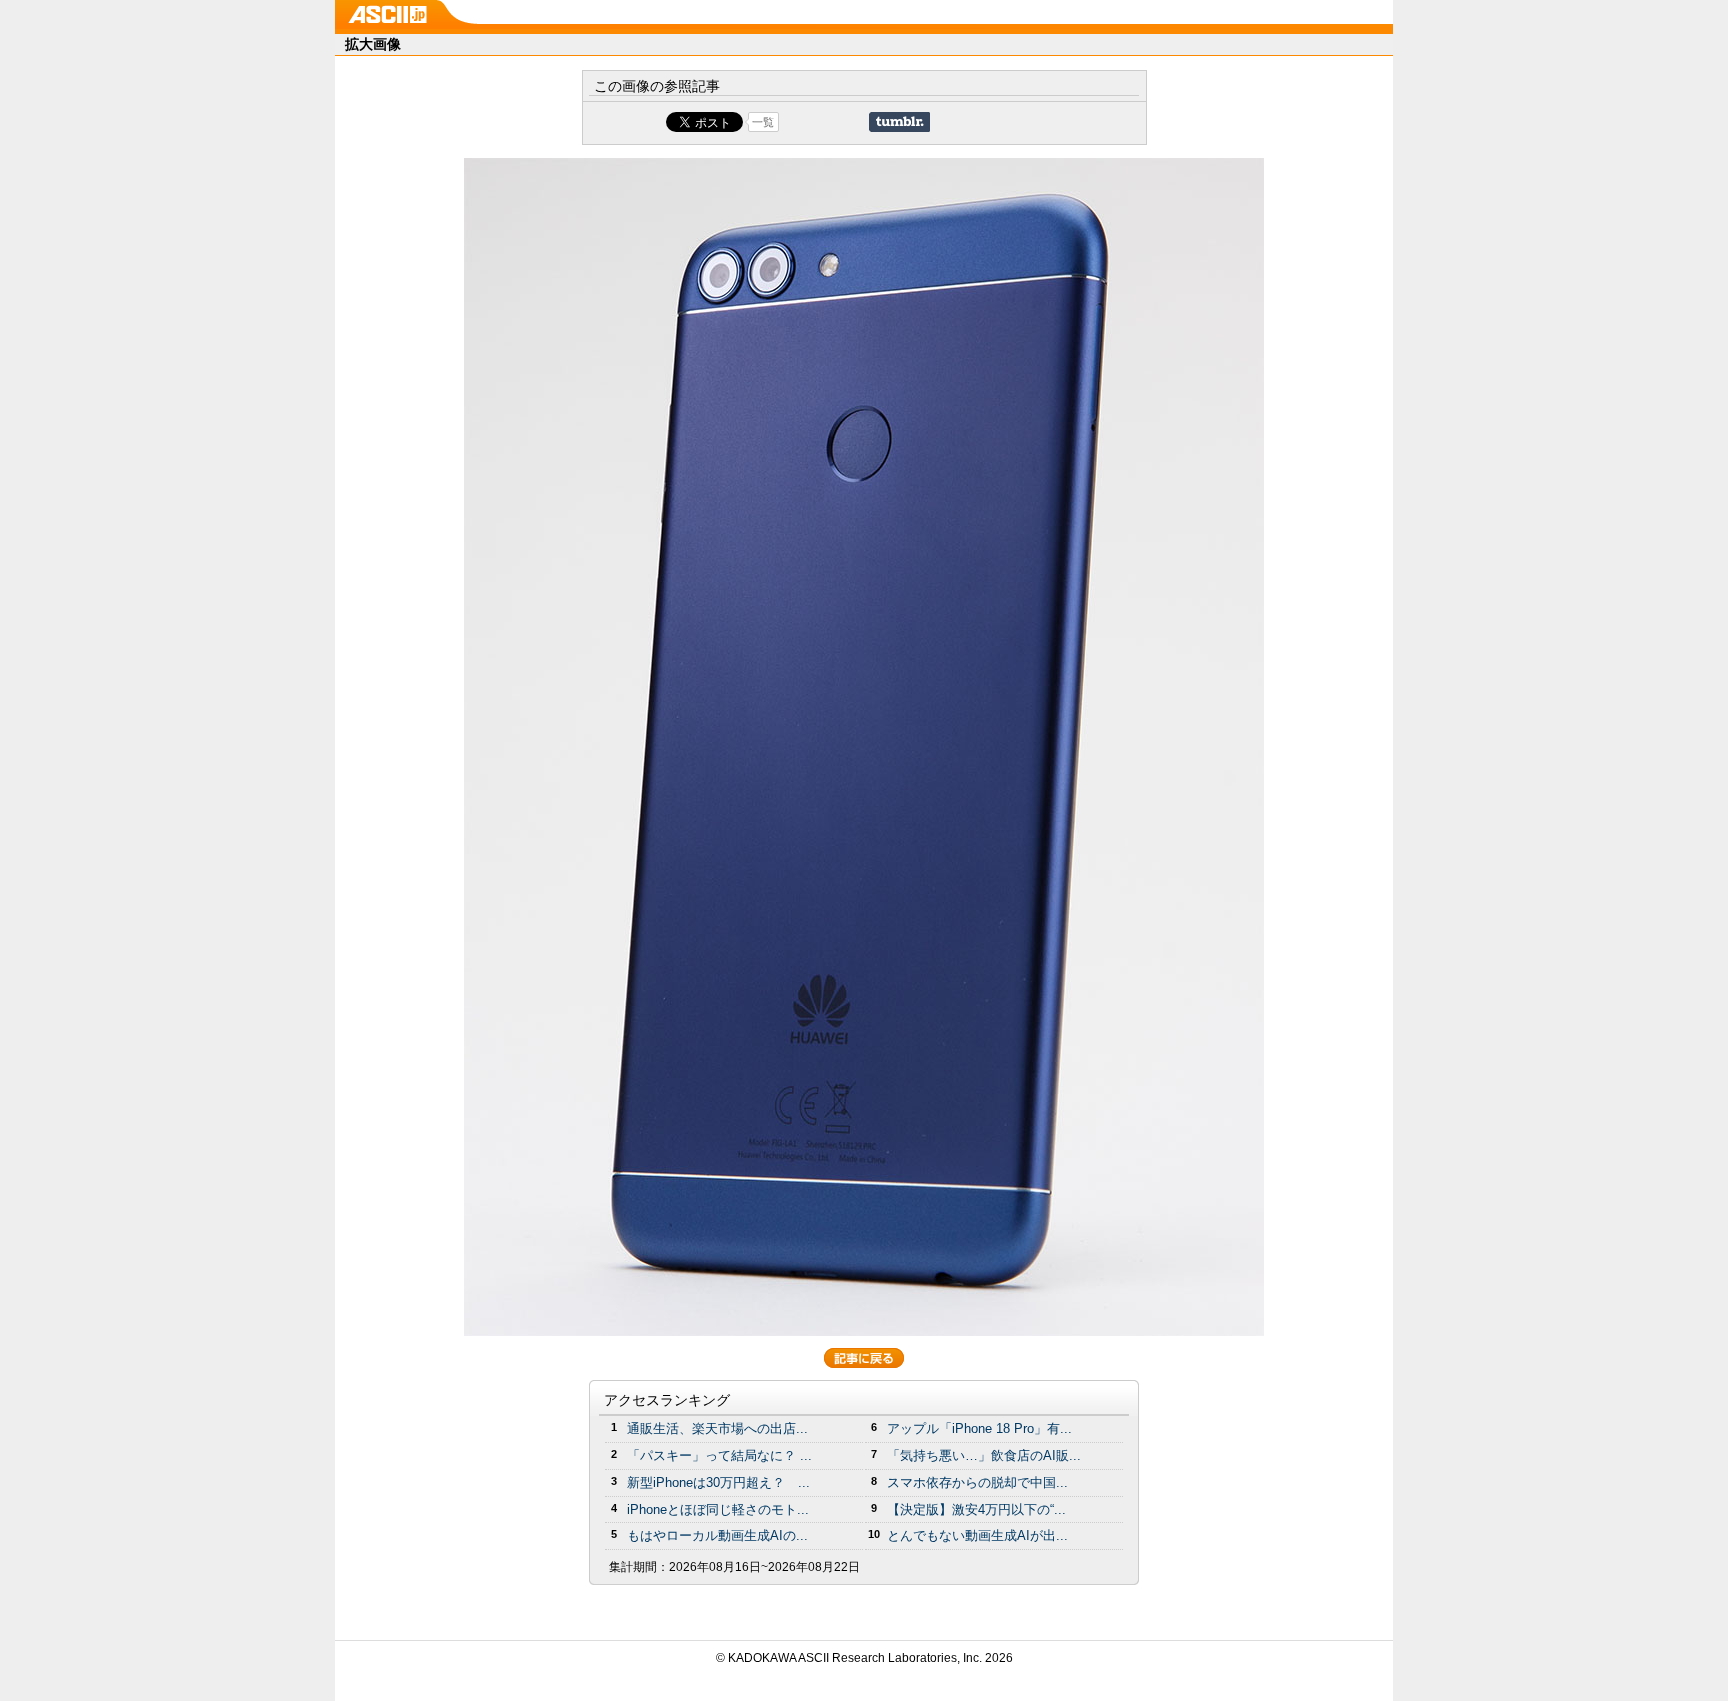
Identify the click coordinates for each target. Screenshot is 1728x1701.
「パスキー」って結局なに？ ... (719, 1455)
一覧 (763, 122)
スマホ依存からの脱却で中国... (977, 1482)
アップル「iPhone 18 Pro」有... (979, 1428)
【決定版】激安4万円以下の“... (976, 1509)
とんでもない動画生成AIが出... (977, 1535)
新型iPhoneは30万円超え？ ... (718, 1482)
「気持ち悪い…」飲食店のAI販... (984, 1455)
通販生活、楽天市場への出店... (717, 1428)
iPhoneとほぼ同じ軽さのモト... (718, 1509)
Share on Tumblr (899, 122)
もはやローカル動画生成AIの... (717, 1535)
